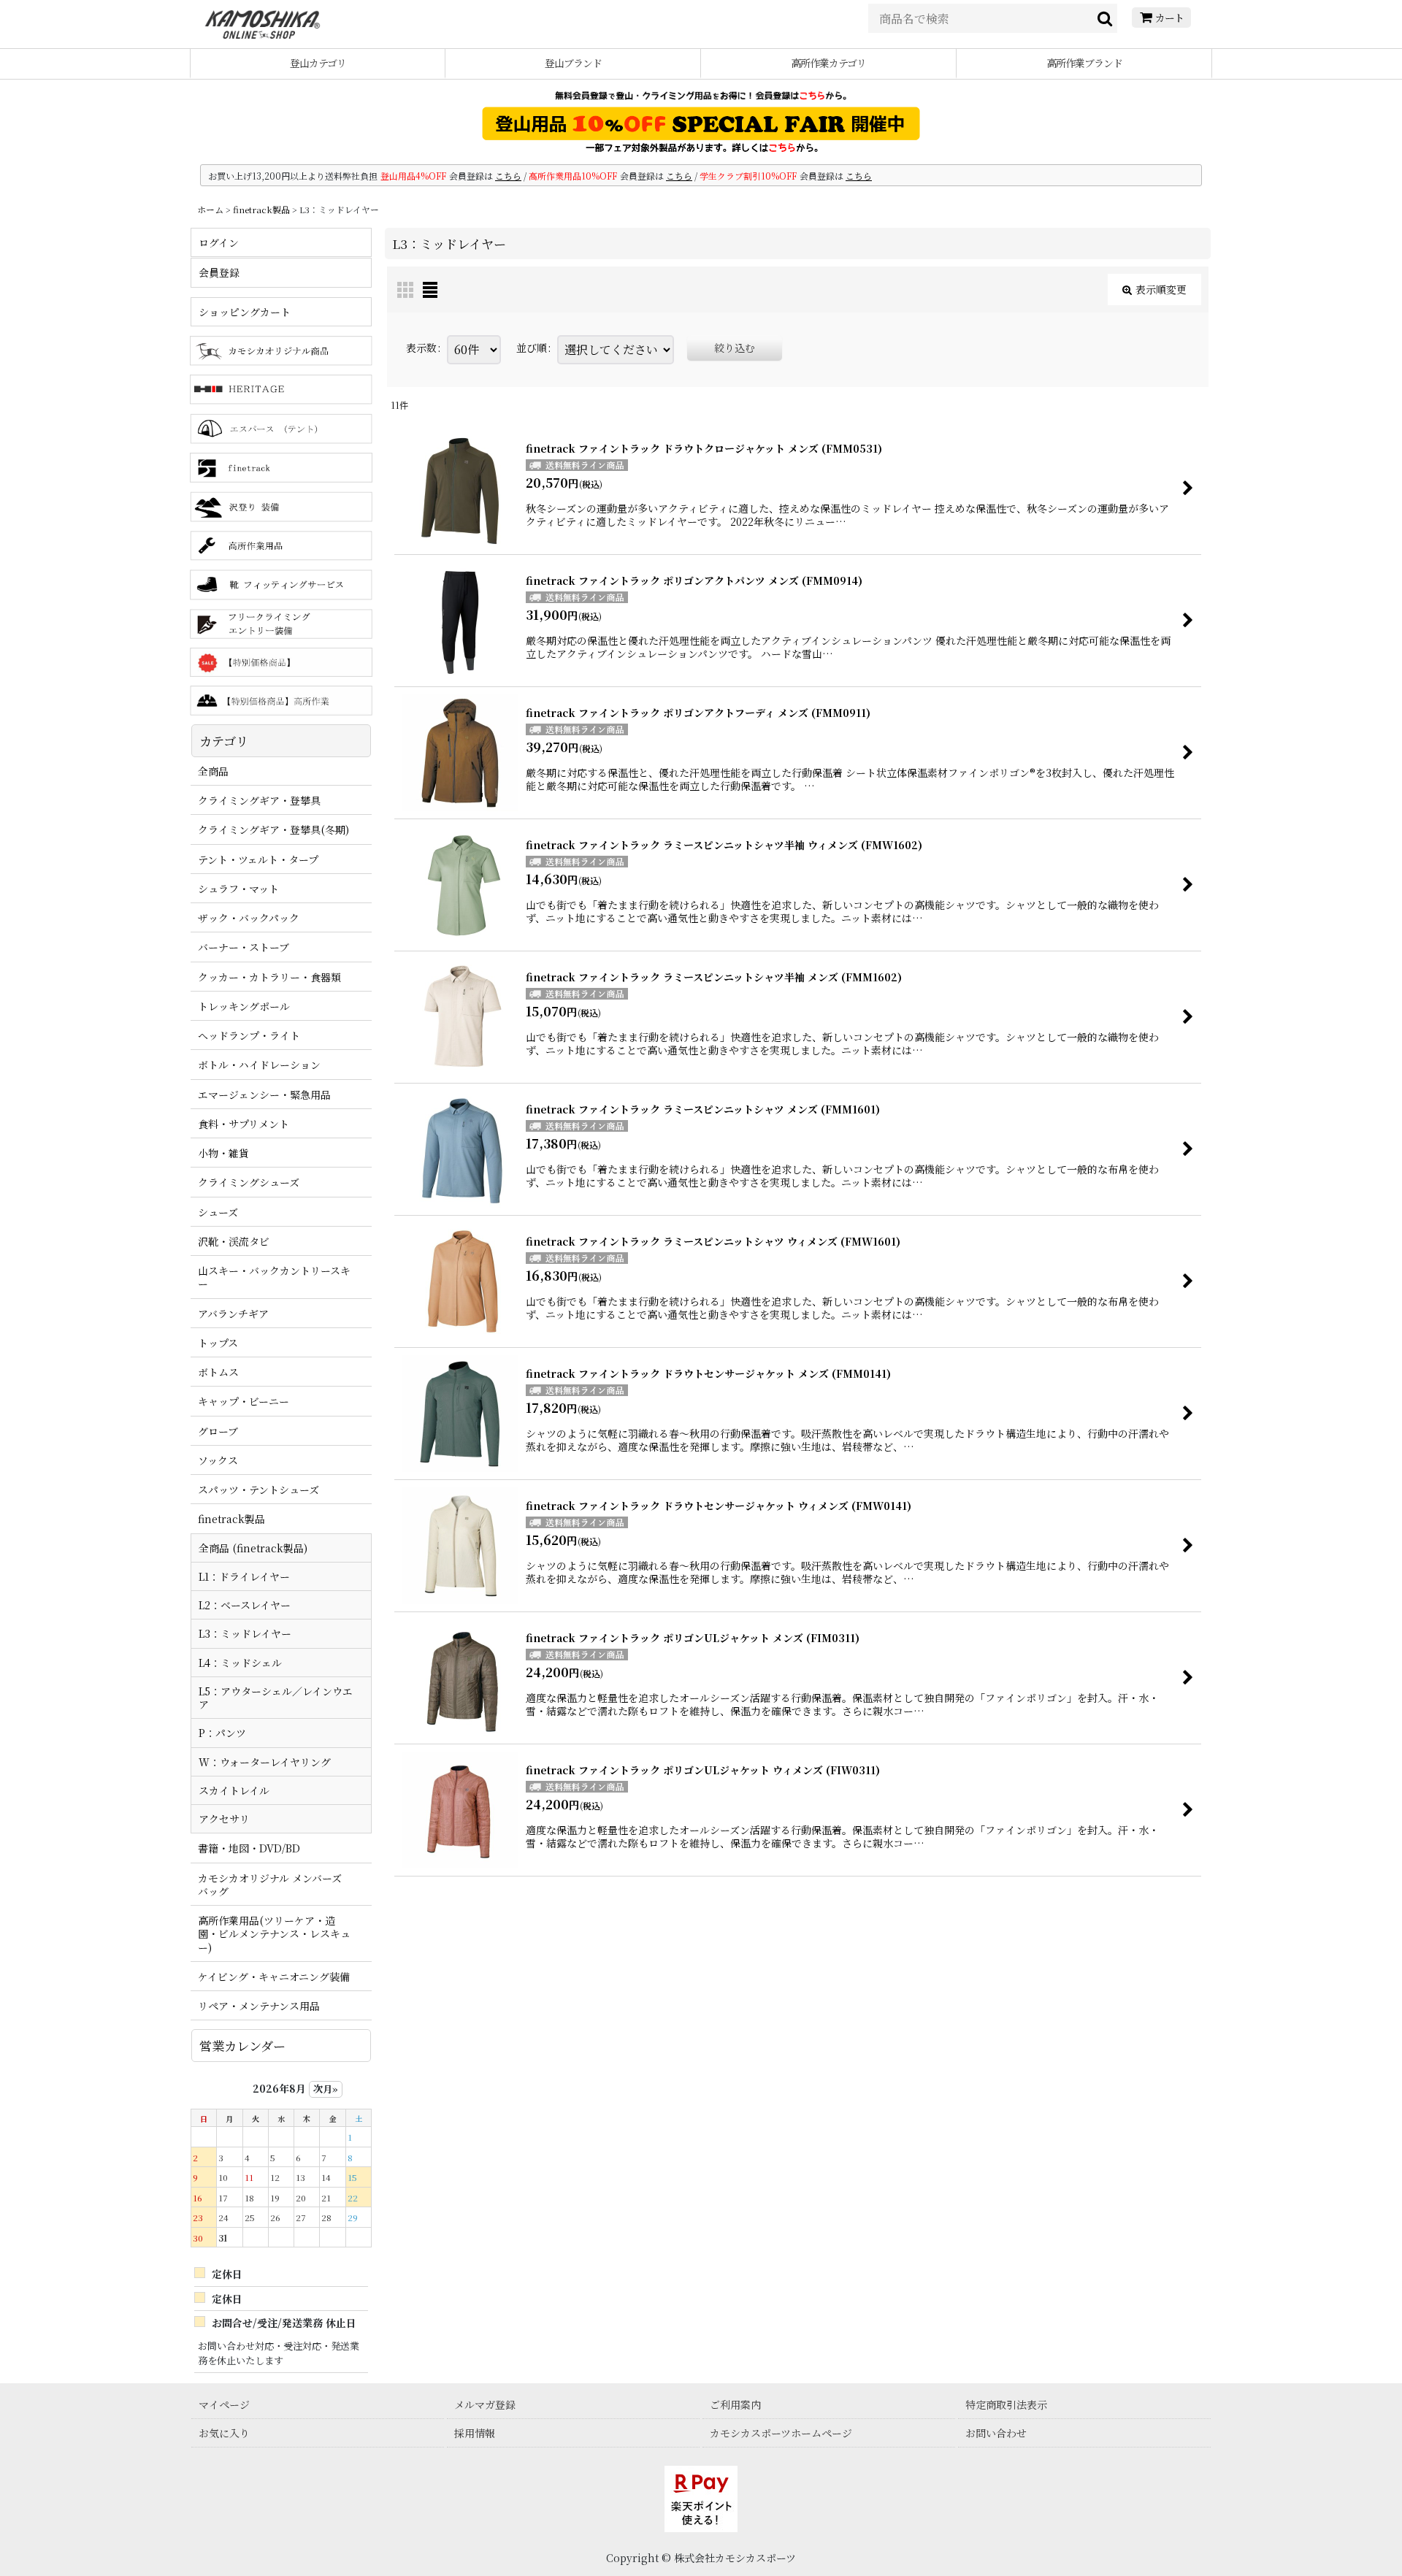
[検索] (1106, 18)
